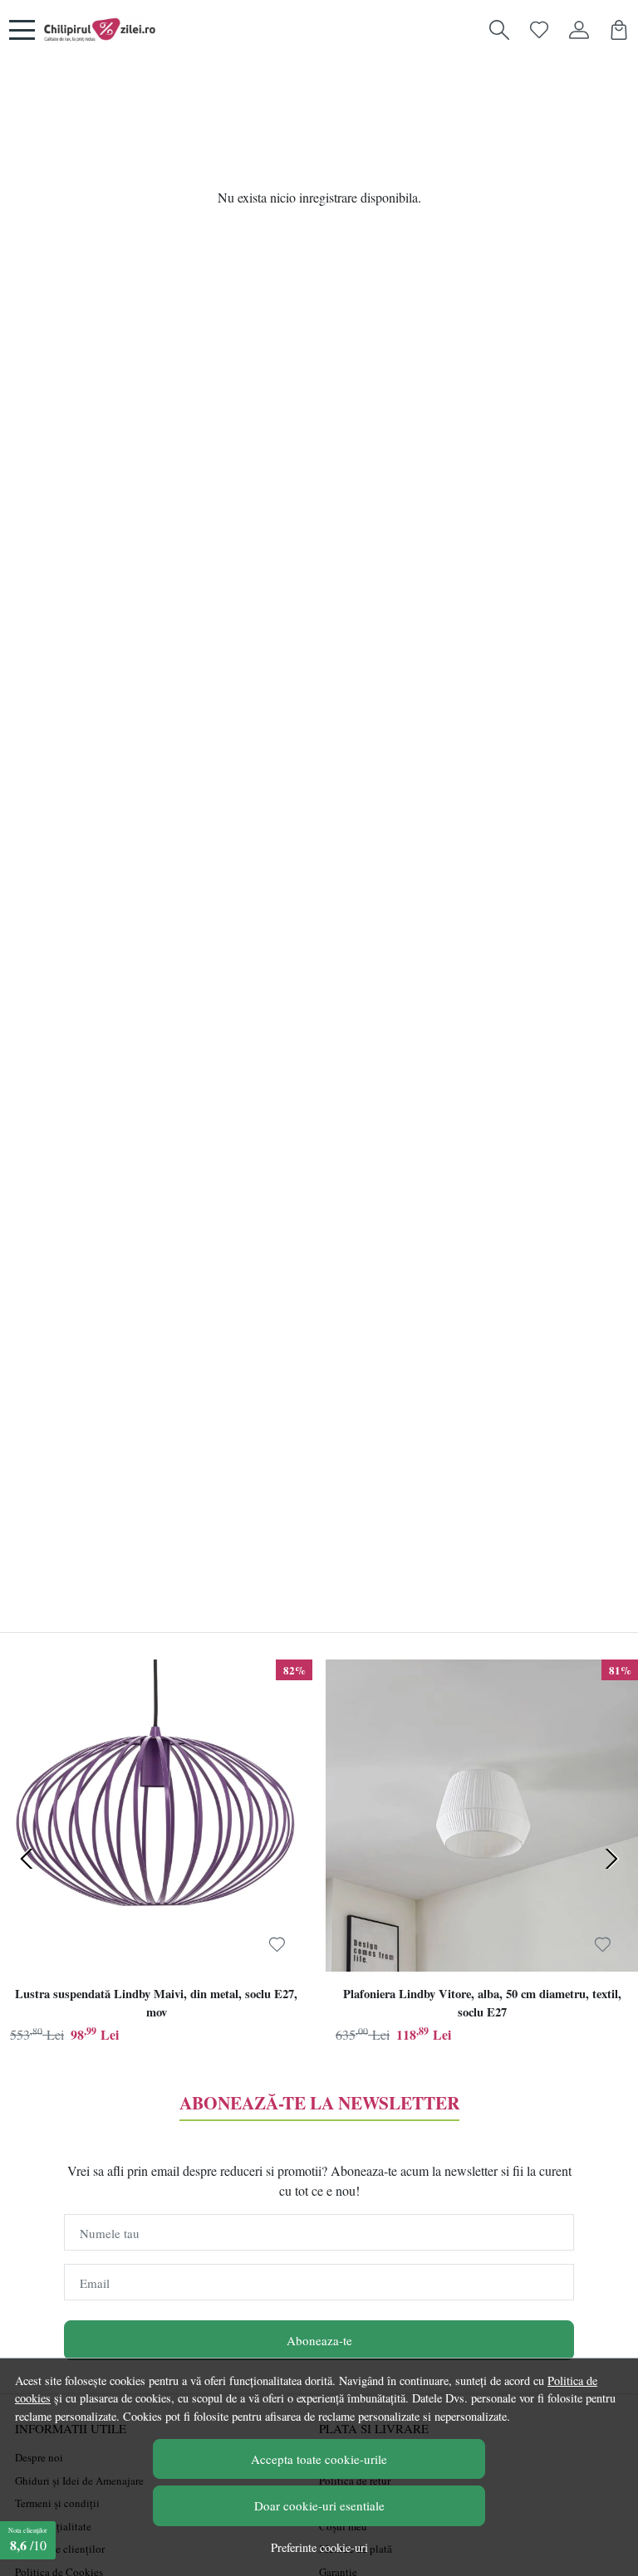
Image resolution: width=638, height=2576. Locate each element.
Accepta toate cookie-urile (319, 2459)
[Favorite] (539, 30)
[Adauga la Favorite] (277, 1944)
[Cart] (619, 30)
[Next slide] (611, 1859)
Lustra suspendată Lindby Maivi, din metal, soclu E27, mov (156, 2003)
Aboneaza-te (319, 2340)
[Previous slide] (27, 1859)
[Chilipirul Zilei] (100, 30)
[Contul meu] (579, 30)
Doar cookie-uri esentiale (319, 2505)
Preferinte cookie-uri (319, 2547)
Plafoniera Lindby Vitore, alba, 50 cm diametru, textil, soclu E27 (482, 2003)
